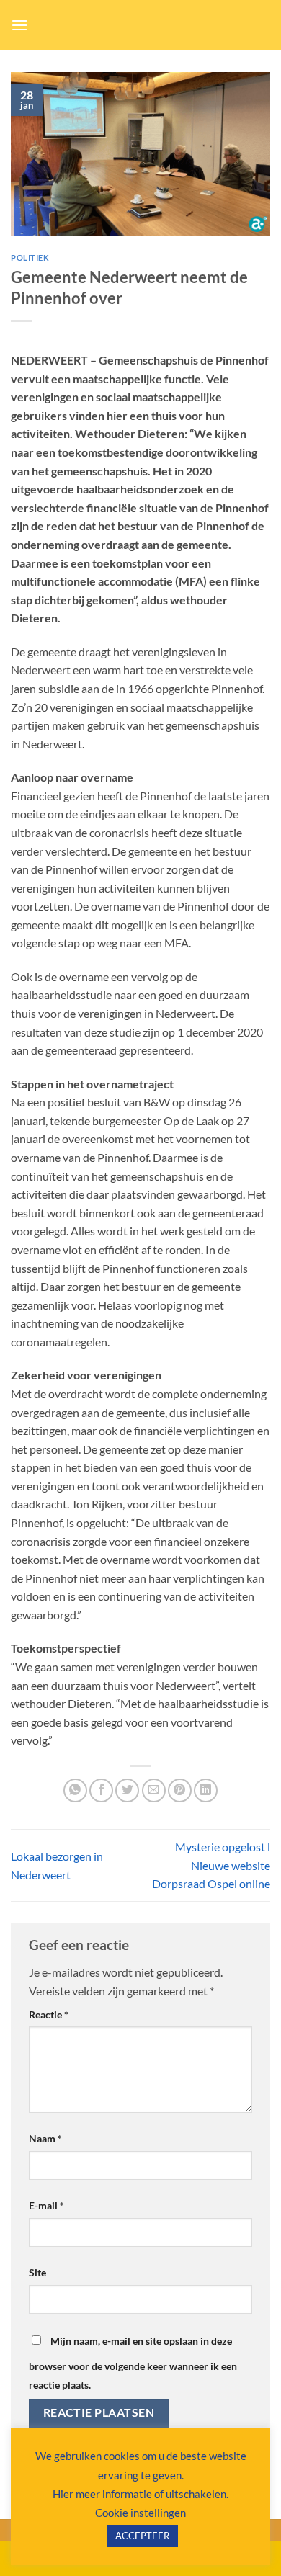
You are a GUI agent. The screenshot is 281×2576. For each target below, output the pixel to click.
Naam (45, 2138)
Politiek (30, 258)
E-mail (46, 2205)
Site (37, 2272)
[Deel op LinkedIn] (206, 1790)
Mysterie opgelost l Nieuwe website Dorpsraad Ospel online (211, 1865)
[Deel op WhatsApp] (75, 1790)
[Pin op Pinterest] (180, 1790)
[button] (19, 25)
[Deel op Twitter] (127, 1790)
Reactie (49, 2014)
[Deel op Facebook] (101, 1790)
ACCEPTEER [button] (142, 2536)
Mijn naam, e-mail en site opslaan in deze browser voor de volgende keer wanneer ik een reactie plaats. (133, 2363)
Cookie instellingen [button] (140, 2513)
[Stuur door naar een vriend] (154, 1790)
